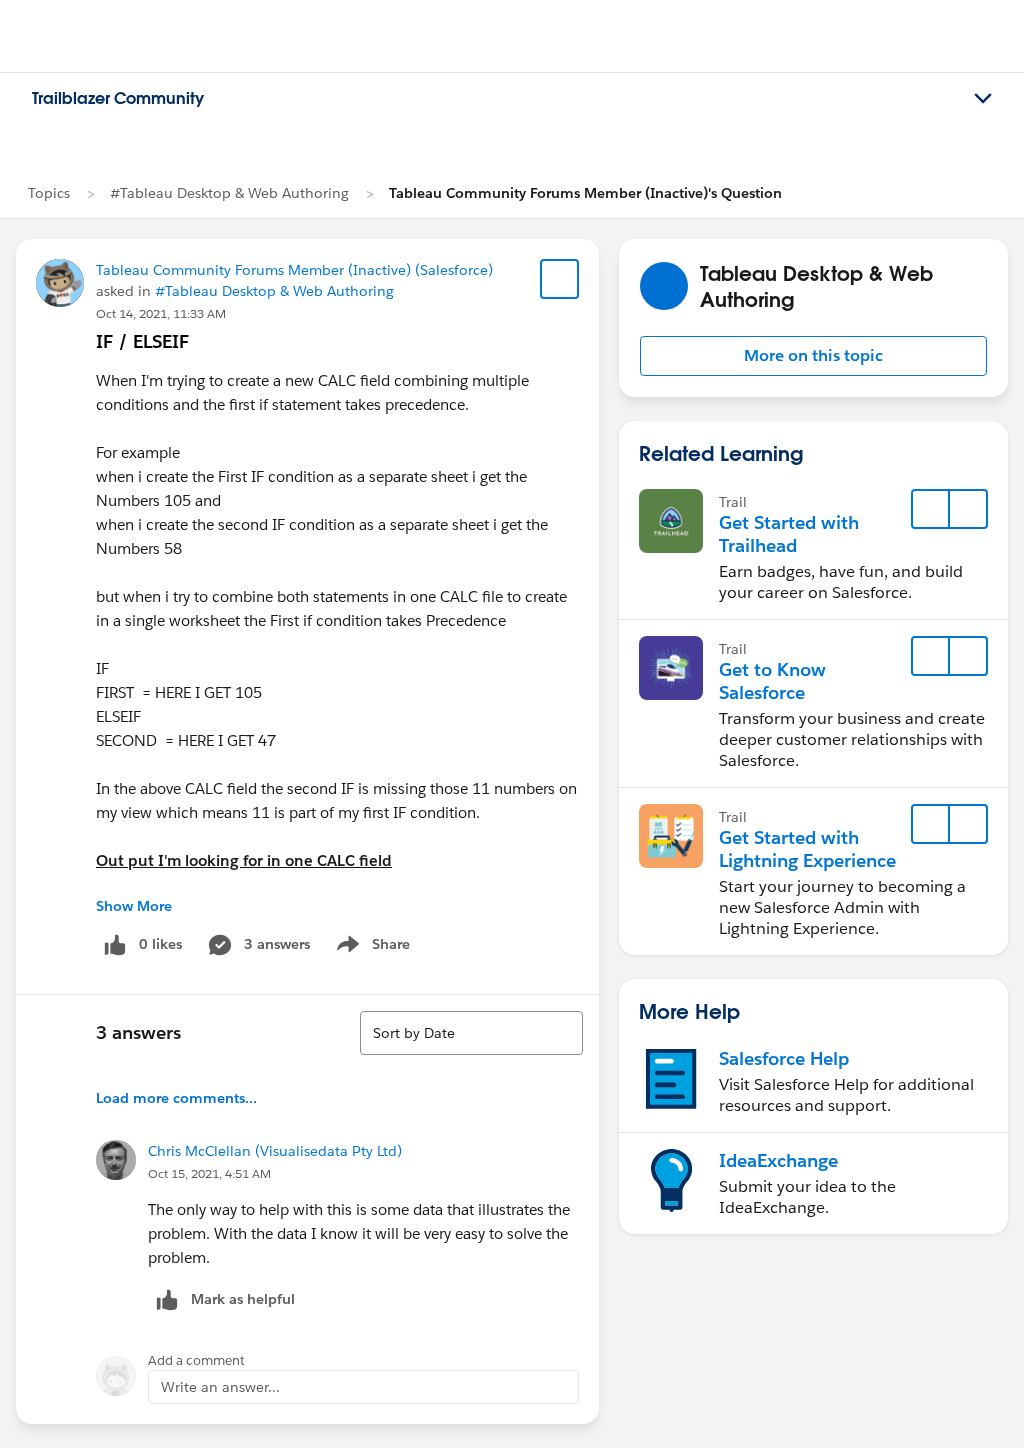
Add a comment (196, 1360)
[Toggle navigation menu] (983, 99)
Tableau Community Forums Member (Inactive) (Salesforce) (294, 270)
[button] (813, 356)
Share (370, 948)
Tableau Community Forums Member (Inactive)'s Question (585, 193)
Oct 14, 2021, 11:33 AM (161, 313)
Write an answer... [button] (220, 1387)
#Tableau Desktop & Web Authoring (229, 193)
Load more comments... (176, 1098)
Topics (49, 193)
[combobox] (471, 1033)
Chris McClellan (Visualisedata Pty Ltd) (275, 1151)
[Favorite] (560, 279)
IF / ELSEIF (142, 341)
